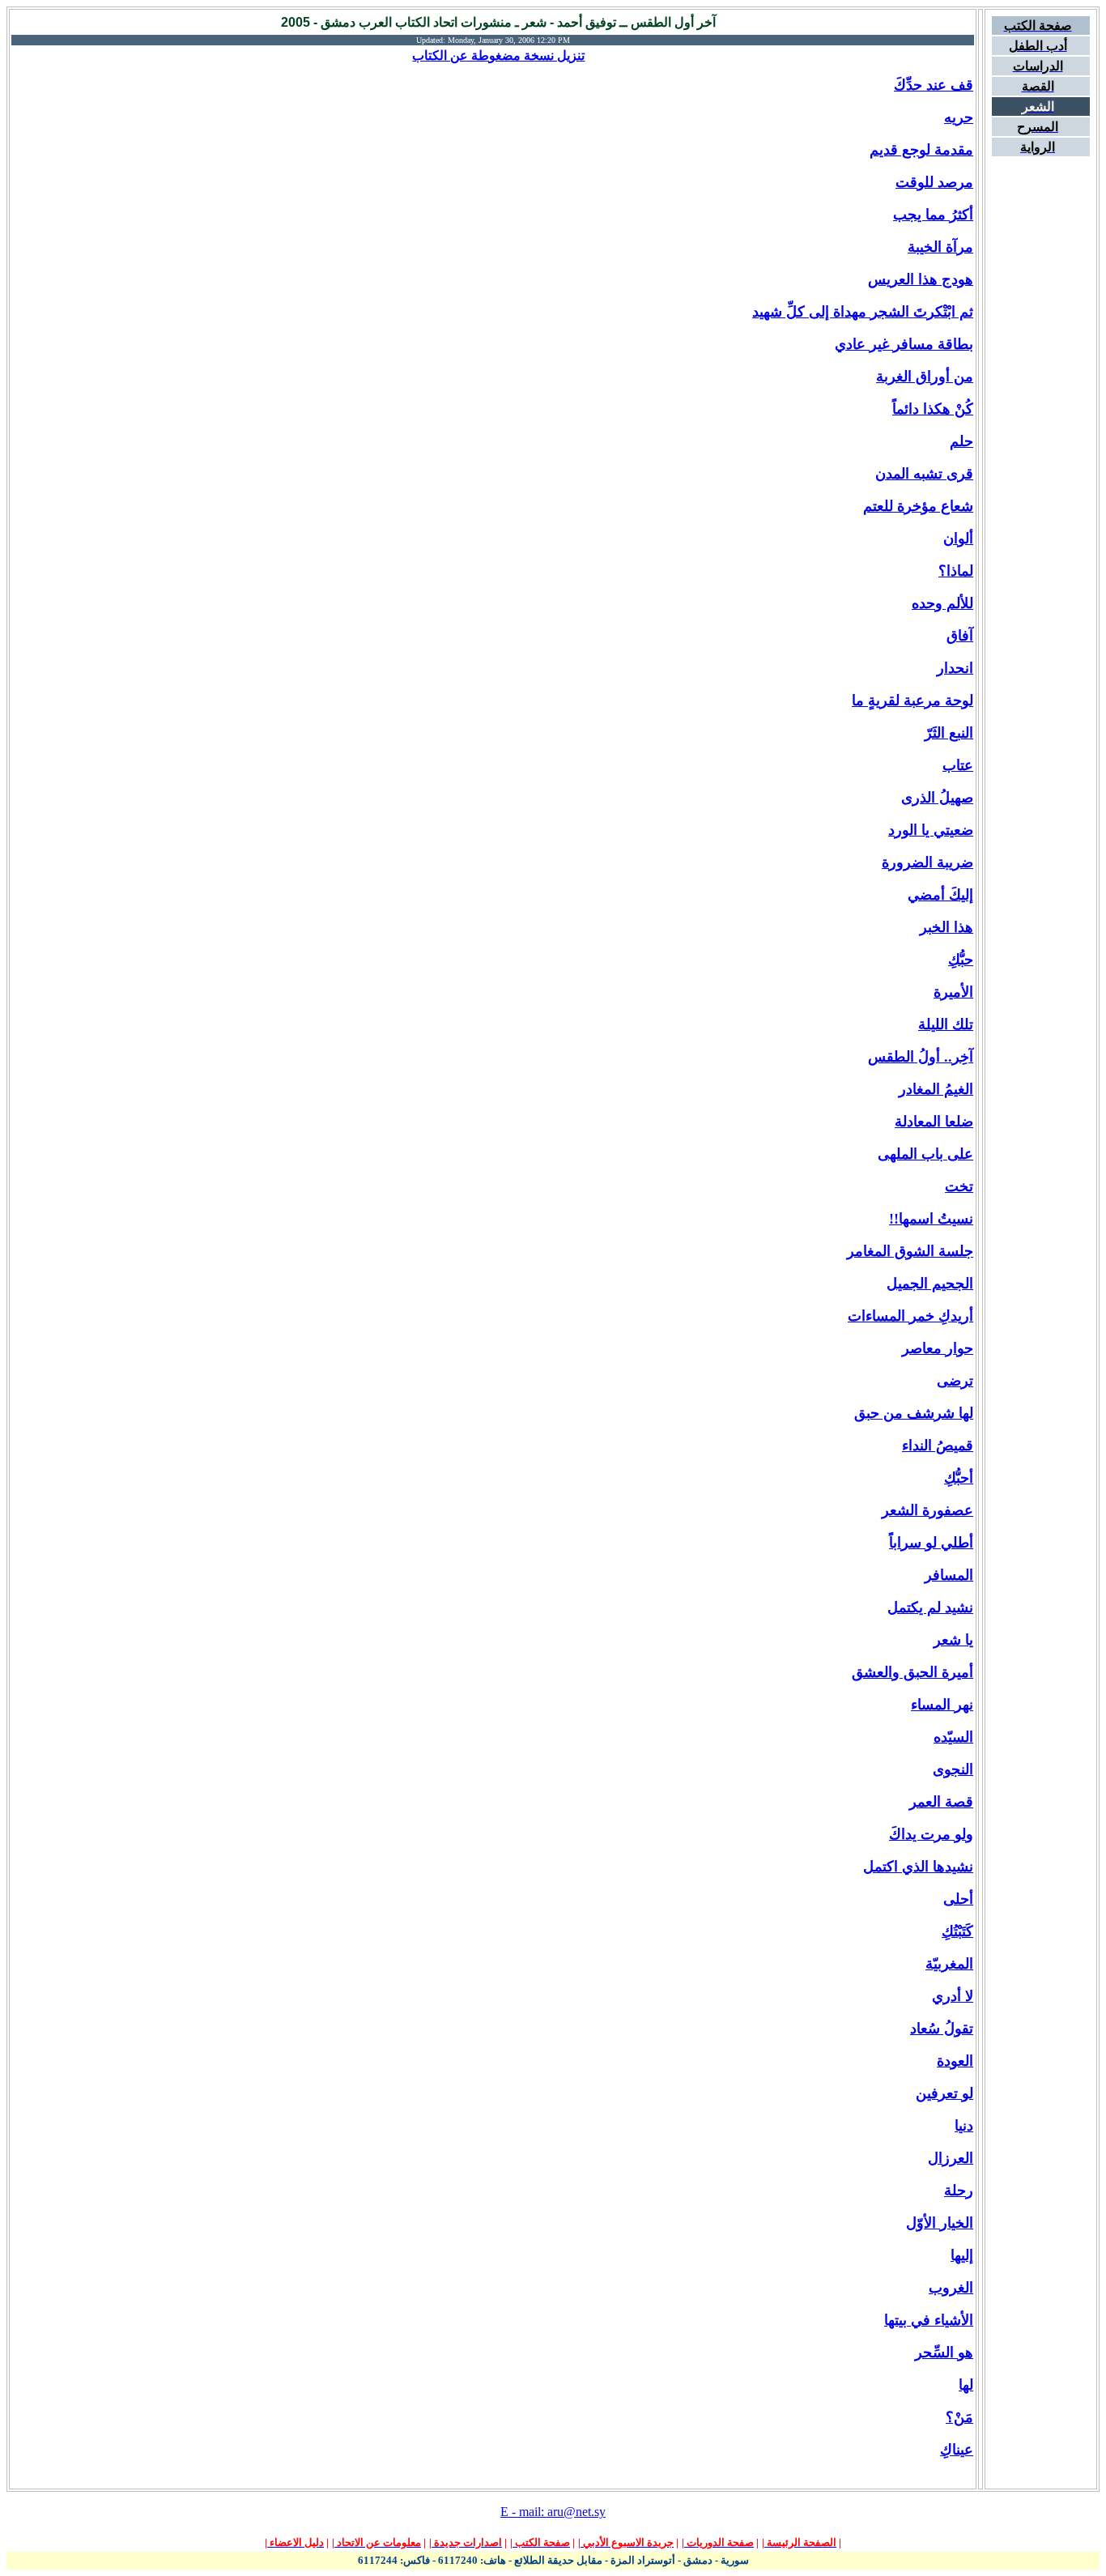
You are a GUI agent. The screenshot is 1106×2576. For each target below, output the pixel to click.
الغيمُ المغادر (936, 1089)
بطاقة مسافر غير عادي (904, 344)
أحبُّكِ (959, 1478)
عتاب (958, 765)
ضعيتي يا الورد (931, 830)
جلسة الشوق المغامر (910, 1251)
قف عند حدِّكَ (934, 85)
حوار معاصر (938, 1348)
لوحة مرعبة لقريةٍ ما (912, 700)
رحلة (959, 2191)
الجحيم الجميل (930, 1284)
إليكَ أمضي (940, 895)
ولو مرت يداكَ (931, 1834)
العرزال (951, 2158)
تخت (959, 1186)
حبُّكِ (961, 960)
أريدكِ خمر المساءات (910, 1316)
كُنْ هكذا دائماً (933, 409)
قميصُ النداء (938, 1446)
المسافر (949, 1575)
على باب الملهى (925, 1154)
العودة (955, 2061)
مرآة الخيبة (940, 247)
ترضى (955, 1381)
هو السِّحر (944, 2352)
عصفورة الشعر (927, 1510)
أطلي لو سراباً (931, 1543)
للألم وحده (942, 603)
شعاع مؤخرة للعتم (918, 506)
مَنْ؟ (959, 2417)
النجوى (953, 1769)
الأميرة (953, 992)
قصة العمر (941, 1802)
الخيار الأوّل (940, 2223)
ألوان (958, 539)
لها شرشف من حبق (914, 1413)
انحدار (955, 668)
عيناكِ (957, 2450)
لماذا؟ (956, 571)
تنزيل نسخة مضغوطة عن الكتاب (498, 55)
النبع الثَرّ (949, 733)
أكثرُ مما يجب (933, 215)
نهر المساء (942, 1705)
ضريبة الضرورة (927, 862)
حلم (961, 441)
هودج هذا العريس (921, 279)
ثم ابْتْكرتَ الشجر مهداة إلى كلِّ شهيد (863, 312)
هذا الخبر (946, 927)
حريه (959, 117)
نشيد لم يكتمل (930, 1607)
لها (966, 2385)
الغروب (951, 2288)
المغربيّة (949, 1964)
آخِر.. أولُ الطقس (921, 1057)
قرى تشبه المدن (924, 474)
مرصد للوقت (934, 182)
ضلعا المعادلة (934, 1122)
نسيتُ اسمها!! (931, 1219)
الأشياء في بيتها (929, 2320)
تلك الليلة (946, 1024)
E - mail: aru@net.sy (553, 2512)
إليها (962, 2255)
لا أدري (953, 1996)
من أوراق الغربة (925, 377)
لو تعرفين (944, 2093)
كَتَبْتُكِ (957, 1931)
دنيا (964, 2126)
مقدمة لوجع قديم (921, 150)
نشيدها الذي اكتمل (918, 1867)
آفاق (960, 636)
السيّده (953, 1737)
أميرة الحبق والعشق (912, 1672)
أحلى (958, 1899)
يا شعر (953, 1640)
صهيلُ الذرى (937, 798)
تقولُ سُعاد (942, 2029)
